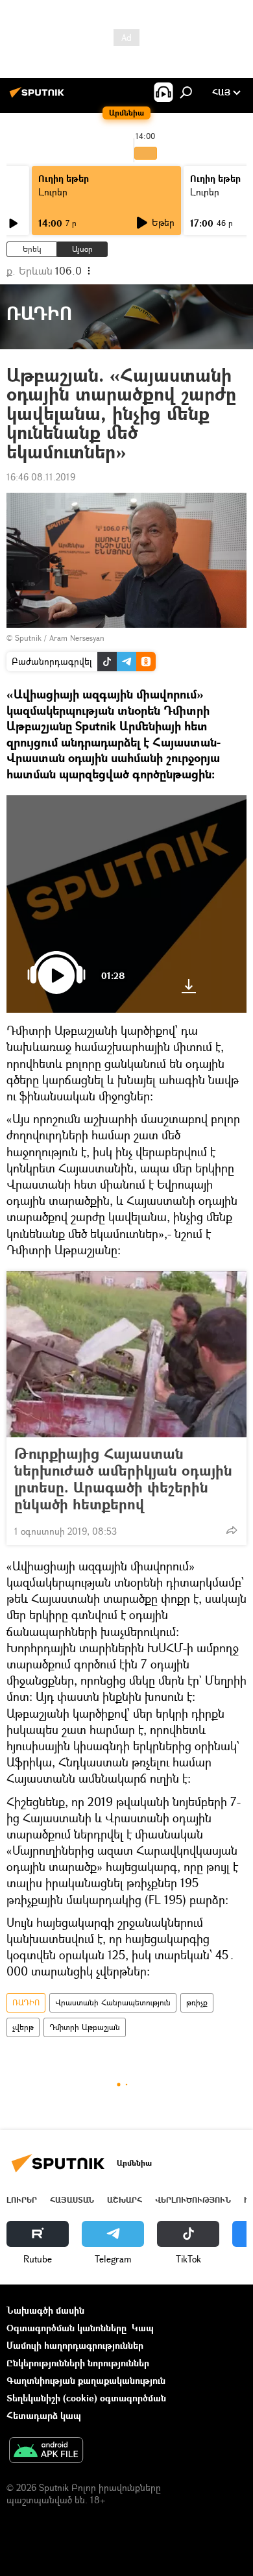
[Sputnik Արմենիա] (39, 97)
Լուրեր (53, 192)
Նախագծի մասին (45, 2310)
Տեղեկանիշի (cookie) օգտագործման (86, 2398)
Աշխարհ (125, 2200)
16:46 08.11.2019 (41, 477)
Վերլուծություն (193, 2200)
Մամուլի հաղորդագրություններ (75, 2345)
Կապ (143, 2328)
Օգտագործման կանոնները (66, 2328)
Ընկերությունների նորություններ (78, 2363)
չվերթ (23, 2027)
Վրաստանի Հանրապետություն (113, 2002)
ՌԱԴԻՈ (26, 2002)
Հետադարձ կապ (44, 2415)
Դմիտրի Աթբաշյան (85, 2027)
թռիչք (197, 2002)
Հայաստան (72, 2200)
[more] (232, 1530)
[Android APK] (46, 2451)
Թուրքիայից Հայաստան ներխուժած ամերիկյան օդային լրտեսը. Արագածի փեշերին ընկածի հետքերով (123, 1479)
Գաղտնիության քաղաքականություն (86, 2380)
